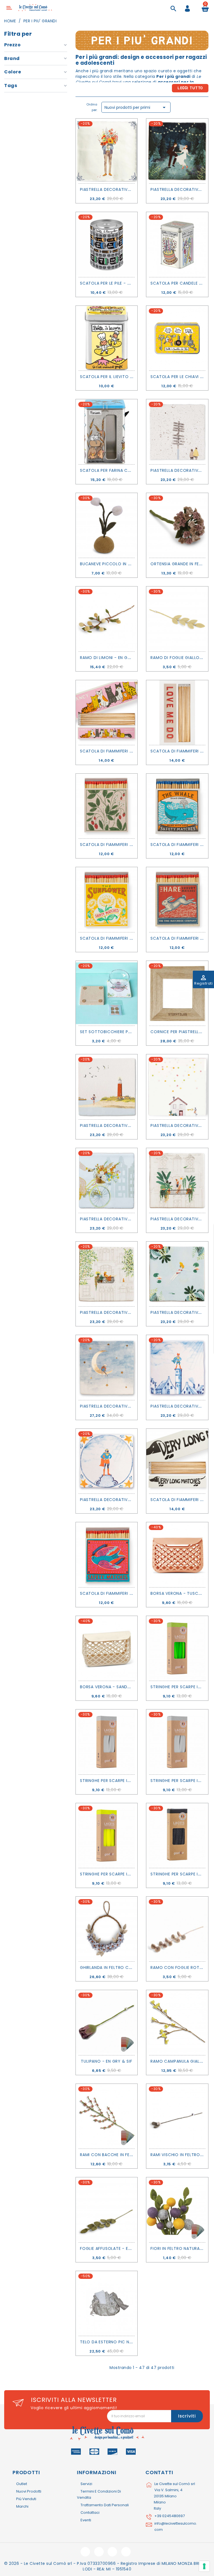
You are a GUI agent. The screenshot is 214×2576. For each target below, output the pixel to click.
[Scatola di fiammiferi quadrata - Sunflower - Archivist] (107, 899)
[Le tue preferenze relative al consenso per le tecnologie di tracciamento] (204, 2566)
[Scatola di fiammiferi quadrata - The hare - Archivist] (177, 899)
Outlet (22, 2484)
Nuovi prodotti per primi (136, 107)
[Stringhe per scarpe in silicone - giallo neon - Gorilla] (107, 1836)
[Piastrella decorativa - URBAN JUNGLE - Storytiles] (177, 1180)
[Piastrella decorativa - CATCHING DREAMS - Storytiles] (107, 1367)
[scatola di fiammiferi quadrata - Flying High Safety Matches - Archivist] (107, 1555)
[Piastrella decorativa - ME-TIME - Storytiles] (177, 1274)
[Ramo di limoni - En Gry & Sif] (107, 619)
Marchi (22, 2506)
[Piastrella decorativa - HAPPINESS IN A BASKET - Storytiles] (107, 1180)
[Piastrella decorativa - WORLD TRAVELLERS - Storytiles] (177, 432)
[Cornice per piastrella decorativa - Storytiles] (177, 993)
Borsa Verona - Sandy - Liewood (117, 1687)
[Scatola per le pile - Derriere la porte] (107, 244)
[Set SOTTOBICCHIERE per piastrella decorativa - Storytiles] (107, 993)
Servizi (86, 2484)
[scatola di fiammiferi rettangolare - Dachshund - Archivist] (177, 1461)
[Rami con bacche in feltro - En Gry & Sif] (107, 2116)
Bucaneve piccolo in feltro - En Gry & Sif (127, 564)
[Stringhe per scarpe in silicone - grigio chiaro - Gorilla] (177, 1742)
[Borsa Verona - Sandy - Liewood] (107, 1648)
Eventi (86, 2520)
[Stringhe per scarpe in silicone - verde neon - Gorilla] (177, 1648)
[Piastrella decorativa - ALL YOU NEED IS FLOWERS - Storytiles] (107, 151)
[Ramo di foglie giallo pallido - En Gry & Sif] (177, 619)
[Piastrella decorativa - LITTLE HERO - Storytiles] (177, 1367)
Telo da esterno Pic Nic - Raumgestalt (124, 2342)
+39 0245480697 (170, 2516)
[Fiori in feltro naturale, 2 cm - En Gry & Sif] (177, 2210)
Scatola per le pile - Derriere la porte (123, 283)
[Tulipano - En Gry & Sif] (107, 2022)
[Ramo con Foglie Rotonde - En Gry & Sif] (177, 1929)
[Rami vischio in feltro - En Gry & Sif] (177, 2116)
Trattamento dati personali (105, 2505)
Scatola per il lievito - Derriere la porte (126, 377)
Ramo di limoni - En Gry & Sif (112, 658)
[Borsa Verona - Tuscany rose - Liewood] (177, 1555)
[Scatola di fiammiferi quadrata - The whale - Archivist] (177, 806)
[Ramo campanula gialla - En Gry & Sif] (177, 2022)
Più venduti (26, 2499)
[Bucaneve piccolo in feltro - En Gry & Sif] (107, 525)
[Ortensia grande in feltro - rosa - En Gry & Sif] (177, 525)
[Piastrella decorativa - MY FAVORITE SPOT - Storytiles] (107, 1274)
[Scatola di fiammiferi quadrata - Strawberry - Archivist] (107, 806)
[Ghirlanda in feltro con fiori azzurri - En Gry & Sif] (107, 1929)
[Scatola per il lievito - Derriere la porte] (107, 338)
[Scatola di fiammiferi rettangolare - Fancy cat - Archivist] (107, 713)
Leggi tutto (190, 88)
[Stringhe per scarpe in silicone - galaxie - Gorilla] (177, 1836)
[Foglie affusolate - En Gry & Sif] (107, 2210)
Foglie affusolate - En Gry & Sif (116, 2248)
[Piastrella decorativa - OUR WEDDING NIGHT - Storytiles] (177, 151)
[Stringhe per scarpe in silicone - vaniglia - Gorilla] (107, 1742)
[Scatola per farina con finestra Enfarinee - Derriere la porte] (107, 432)
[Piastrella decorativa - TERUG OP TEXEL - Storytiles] (107, 1087)
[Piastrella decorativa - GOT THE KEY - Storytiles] (177, 1087)
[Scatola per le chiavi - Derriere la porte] (177, 338)
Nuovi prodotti (29, 2491)
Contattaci (90, 2513)
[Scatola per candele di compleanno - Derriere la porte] (177, 244)
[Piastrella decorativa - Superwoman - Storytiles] (107, 1461)
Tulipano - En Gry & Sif (106, 2061)
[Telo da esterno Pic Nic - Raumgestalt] (107, 2303)
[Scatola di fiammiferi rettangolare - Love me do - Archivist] (177, 713)
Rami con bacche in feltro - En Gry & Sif (126, 2155)
